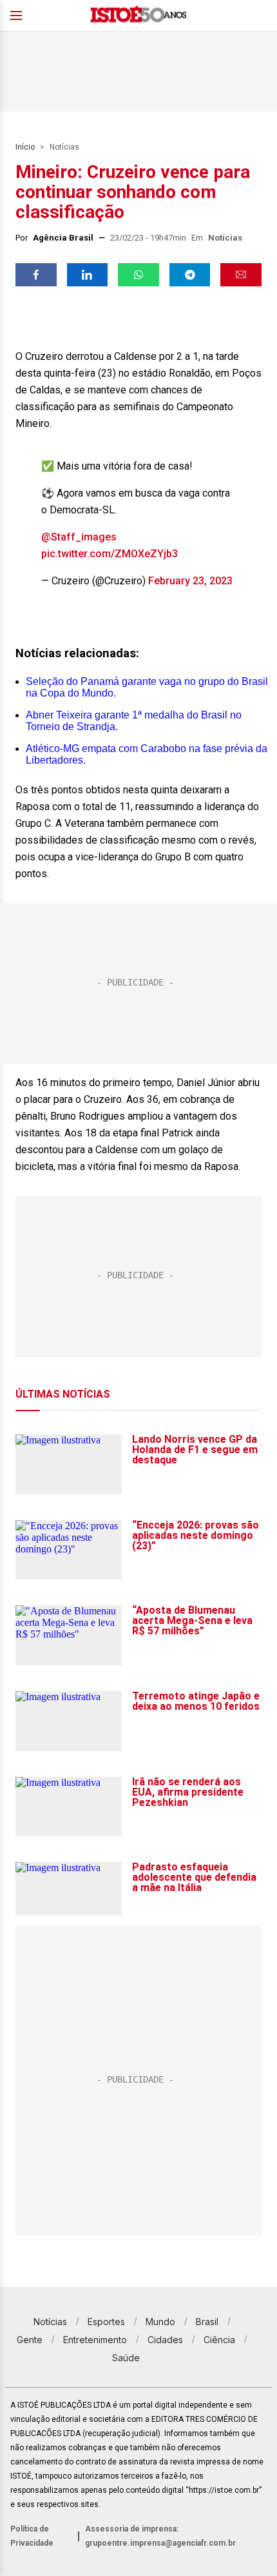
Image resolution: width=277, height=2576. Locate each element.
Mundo (160, 2322)
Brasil (207, 2322)
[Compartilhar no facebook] (36, 275)
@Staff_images (79, 537)
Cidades (165, 2340)
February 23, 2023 (190, 581)
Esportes (106, 2322)
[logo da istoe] (138, 16)
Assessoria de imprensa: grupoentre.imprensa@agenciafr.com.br (160, 2536)
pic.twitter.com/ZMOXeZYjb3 (110, 554)
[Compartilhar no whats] (138, 275)
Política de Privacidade (32, 2536)
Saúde (126, 2358)
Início (25, 147)
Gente (30, 2340)
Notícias (64, 147)
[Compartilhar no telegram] (190, 275)
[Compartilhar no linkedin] (88, 275)
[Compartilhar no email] (241, 275)
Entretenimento (95, 2340)
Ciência (219, 2340)
